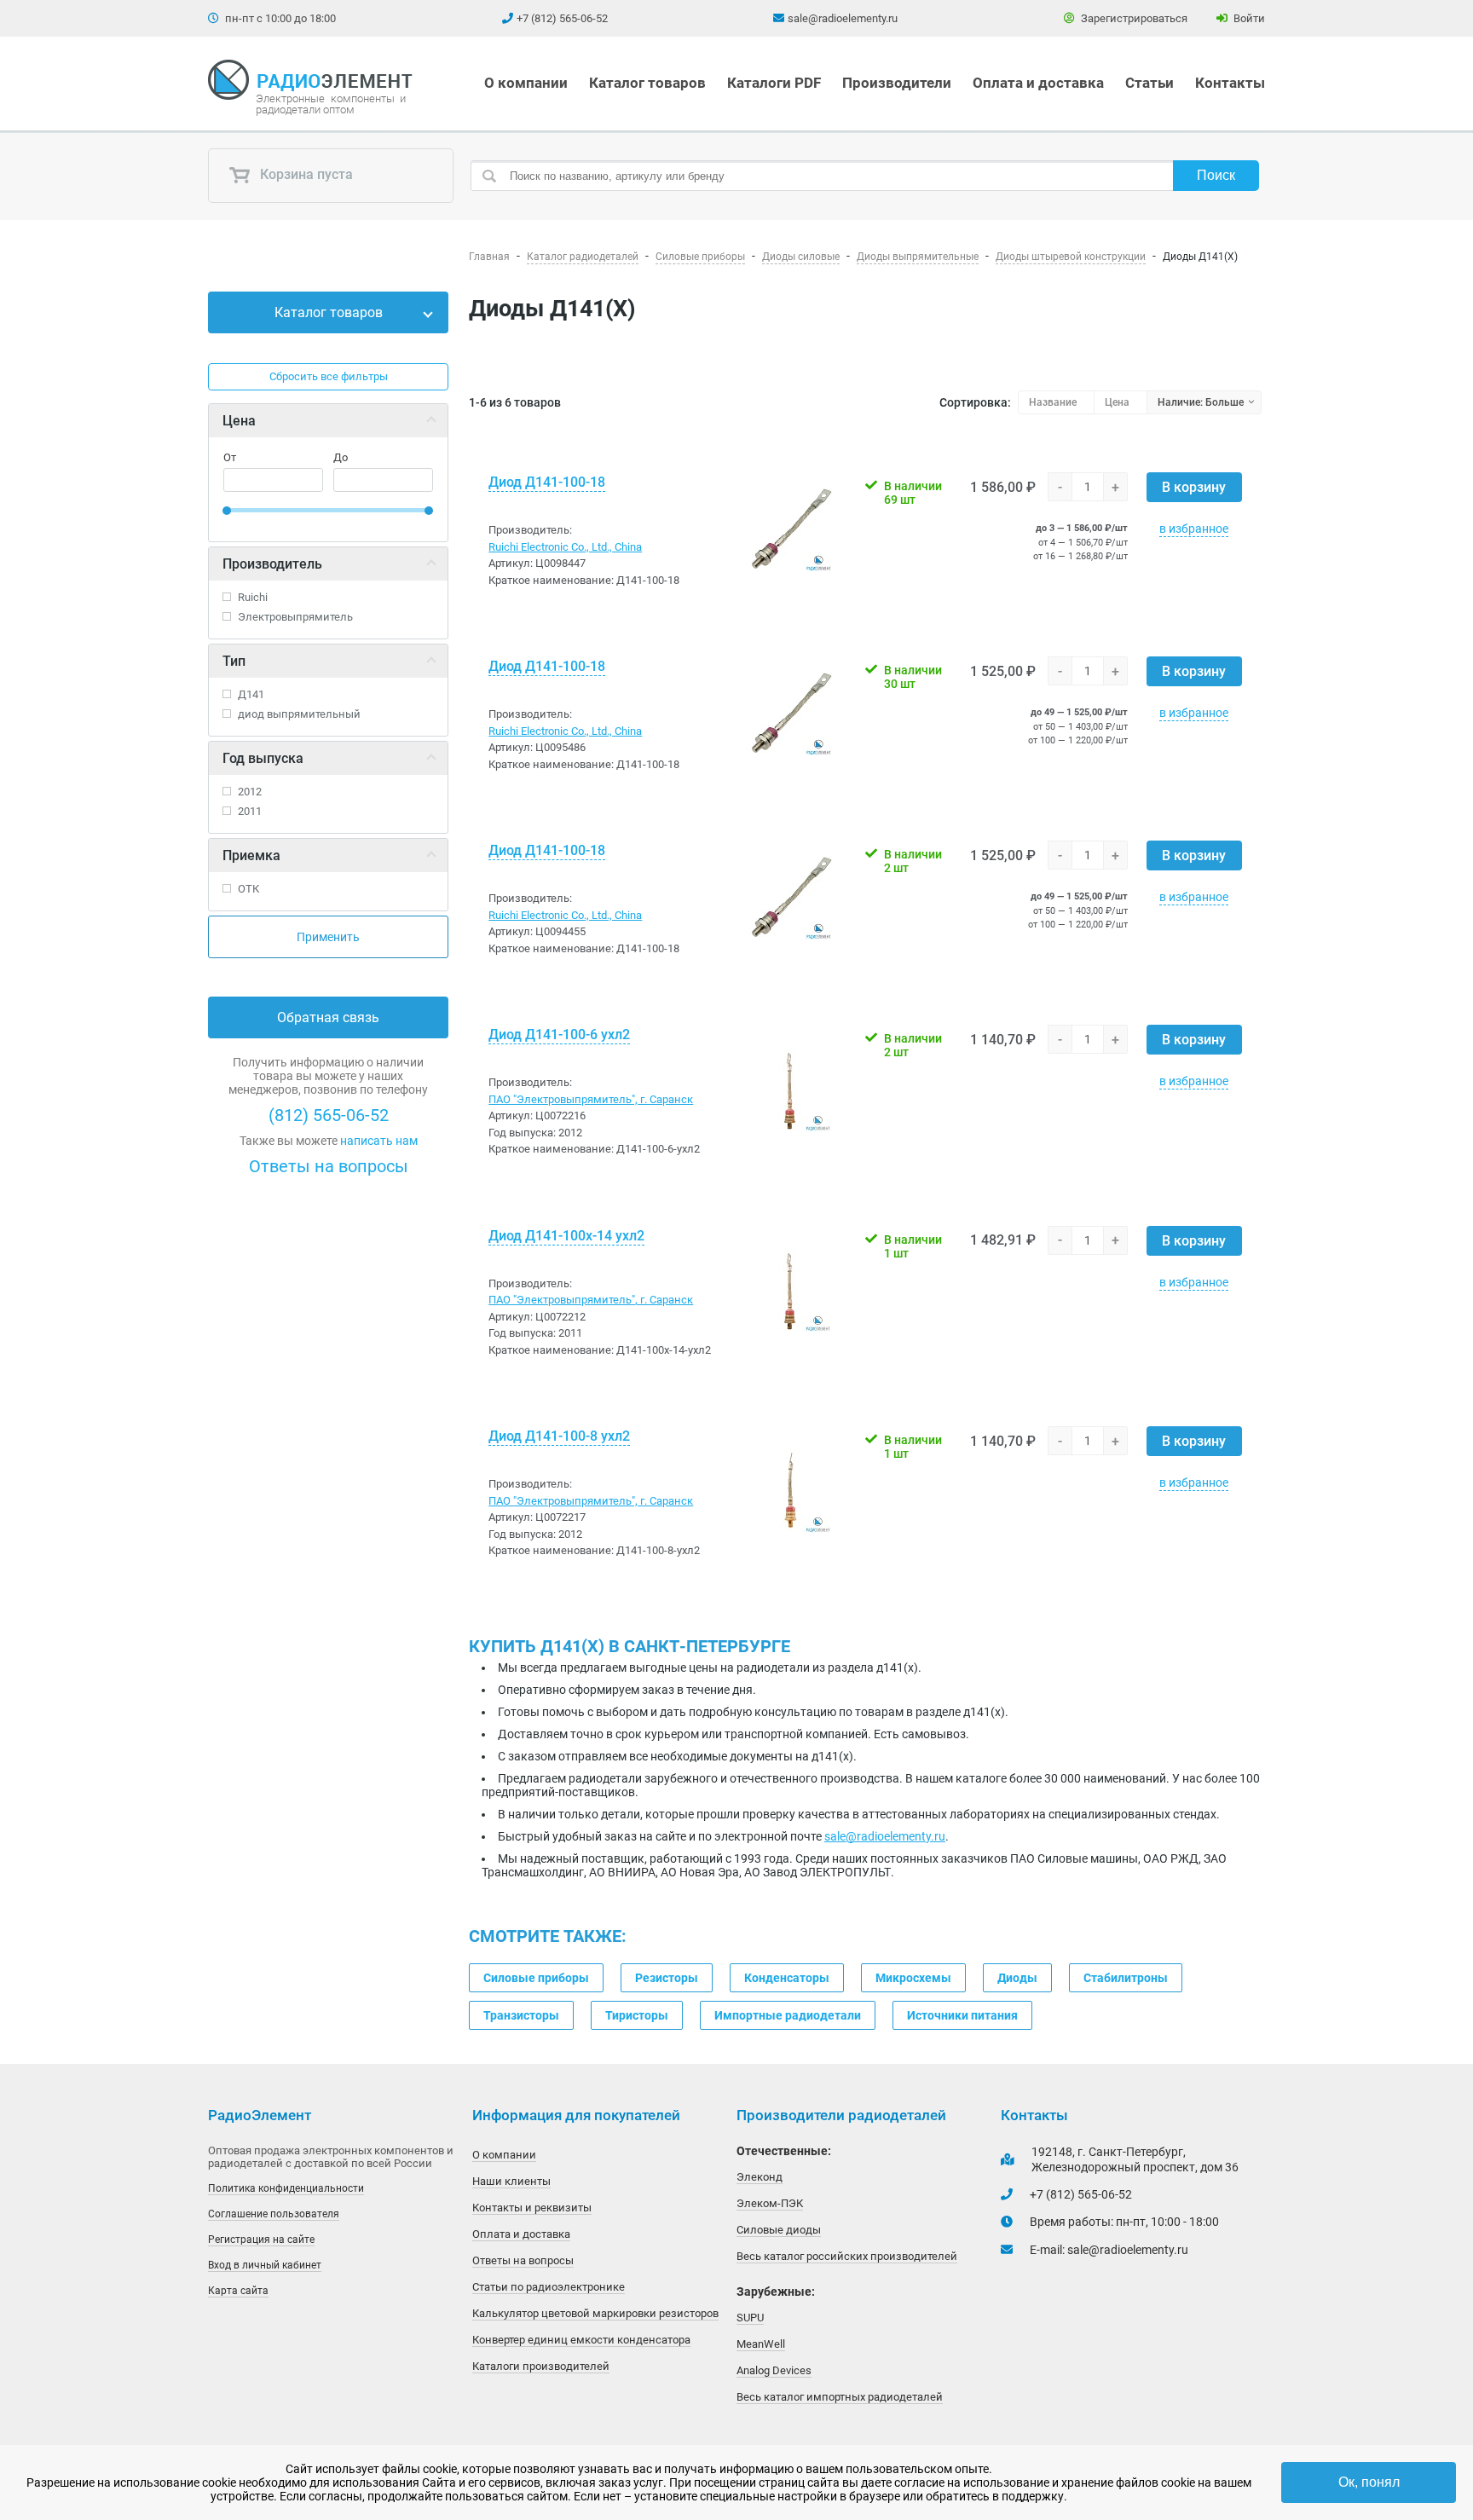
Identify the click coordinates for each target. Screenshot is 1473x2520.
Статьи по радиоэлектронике (549, 2287)
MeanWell (761, 2344)
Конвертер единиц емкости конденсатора (581, 2340)
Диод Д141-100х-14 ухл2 (566, 1236)
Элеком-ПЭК (770, 2203)
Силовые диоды (779, 2230)
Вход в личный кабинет (265, 2265)
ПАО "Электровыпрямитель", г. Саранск (591, 1099)
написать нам (379, 1141)
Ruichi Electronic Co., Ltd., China (565, 547)
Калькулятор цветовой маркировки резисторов (595, 2313)
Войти (1248, 18)
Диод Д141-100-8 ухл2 (559, 1436)
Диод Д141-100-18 (547, 482)
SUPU (750, 2318)
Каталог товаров (647, 83)
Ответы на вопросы (329, 1166)
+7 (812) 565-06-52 (562, 18)
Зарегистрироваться (1133, 18)
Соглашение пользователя (274, 2214)
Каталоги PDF (774, 83)
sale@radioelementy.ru (843, 18)
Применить (328, 937)
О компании (526, 83)
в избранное (1194, 529)
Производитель (272, 564)
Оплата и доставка (1038, 83)
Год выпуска (263, 758)
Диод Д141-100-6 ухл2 (559, 1035)
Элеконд (760, 2177)
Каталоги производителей (541, 2366)
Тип (234, 661)
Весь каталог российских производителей (847, 2256)
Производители (897, 83)
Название (1053, 402)
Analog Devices (774, 2370)
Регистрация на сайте (261, 2240)
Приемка (251, 855)
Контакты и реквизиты (532, 2208)
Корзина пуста (305, 175)
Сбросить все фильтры (329, 376)
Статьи (1150, 83)
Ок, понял (1369, 2482)
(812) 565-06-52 (329, 1115)
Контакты (1230, 83)
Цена (239, 421)
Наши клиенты (511, 2181)
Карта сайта (238, 2291)
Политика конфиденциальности (286, 2188)
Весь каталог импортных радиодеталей (840, 2397)
